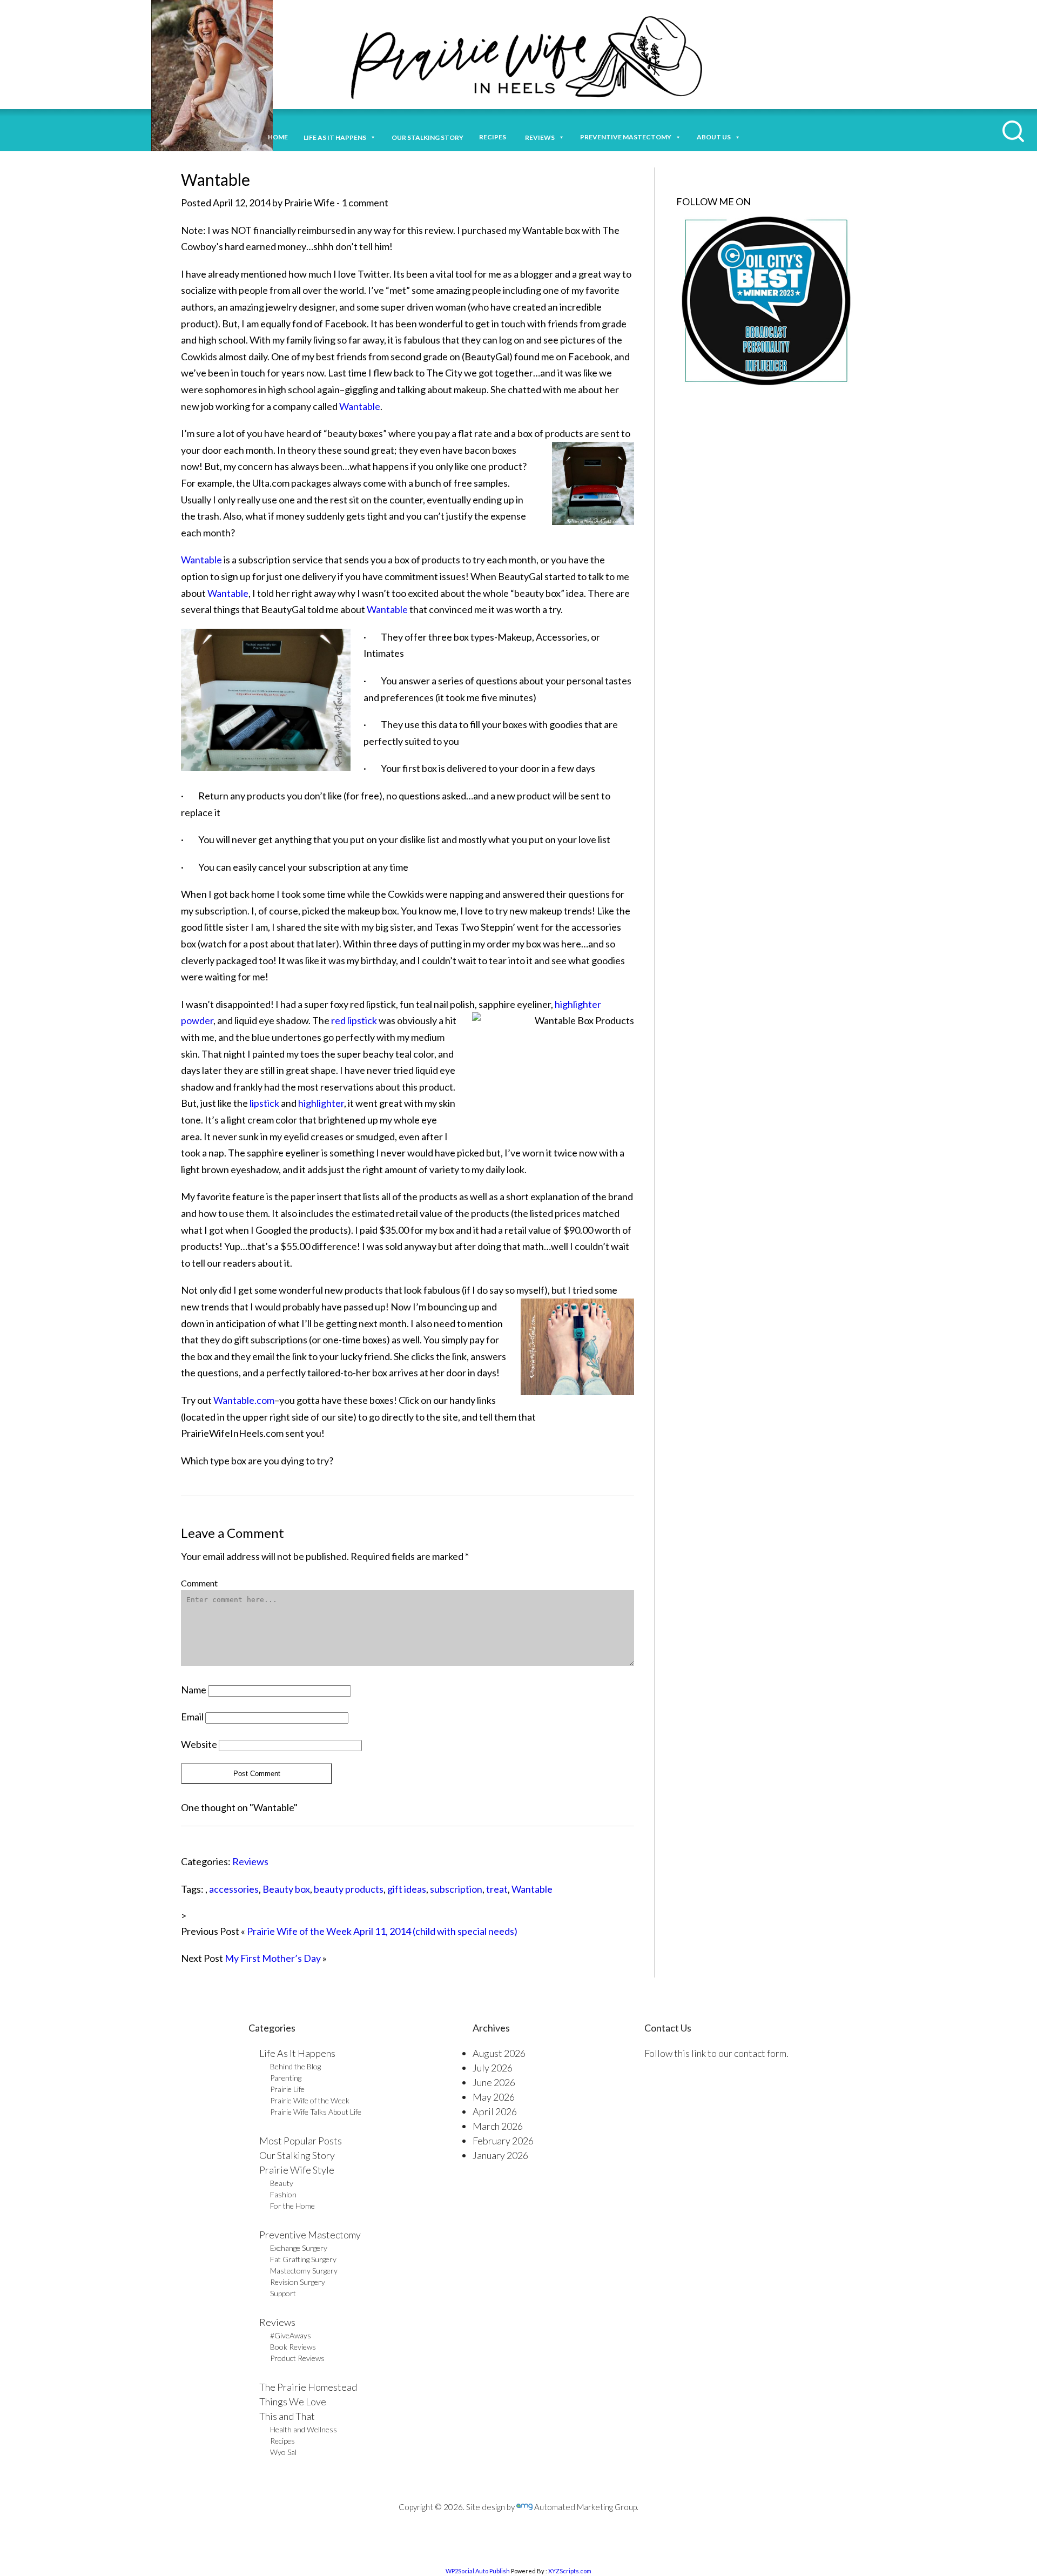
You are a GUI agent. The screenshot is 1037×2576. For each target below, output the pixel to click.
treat (497, 1889)
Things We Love (293, 2402)
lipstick (264, 1103)
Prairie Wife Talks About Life (316, 2112)
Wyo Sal (283, 2452)
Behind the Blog (295, 2066)
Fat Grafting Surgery (303, 2259)
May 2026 (494, 2097)
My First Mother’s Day (273, 1958)
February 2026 (503, 2141)
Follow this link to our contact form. (716, 2053)
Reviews (250, 1861)
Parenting (286, 2078)
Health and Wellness (304, 2429)
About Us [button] (714, 137)
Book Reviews (293, 2347)
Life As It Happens (297, 2053)
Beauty (282, 2183)
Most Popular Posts (301, 2141)
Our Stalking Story (297, 2155)
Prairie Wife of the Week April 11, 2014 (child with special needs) (382, 1931)
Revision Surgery (298, 2282)
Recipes (494, 137)
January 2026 (500, 2155)
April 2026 (495, 2111)
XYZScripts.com (570, 2571)
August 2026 (499, 2053)
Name (194, 1690)
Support (283, 2293)
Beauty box (286, 1889)
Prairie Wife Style (297, 2170)
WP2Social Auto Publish (478, 2571)
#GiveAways (291, 2335)
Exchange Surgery (299, 2248)
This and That (287, 2416)
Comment (199, 1583)
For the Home (292, 2206)
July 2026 (493, 2068)
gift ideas (407, 1889)
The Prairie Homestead (308, 2387)
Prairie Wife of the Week (310, 2100)
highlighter (321, 1103)
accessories (234, 1889)
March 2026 (498, 2126)
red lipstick (354, 1020)
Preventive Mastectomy (626, 137)
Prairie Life (287, 2089)
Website (199, 1744)
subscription (456, 1889)
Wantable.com (244, 1400)
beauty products (349, 1889)
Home (278, 137)
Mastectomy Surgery (304, 2271)
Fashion (283, 2194)
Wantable (360, 406)
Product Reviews (297, 2358)
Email (192, 1717)
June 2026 (494, 2082)
